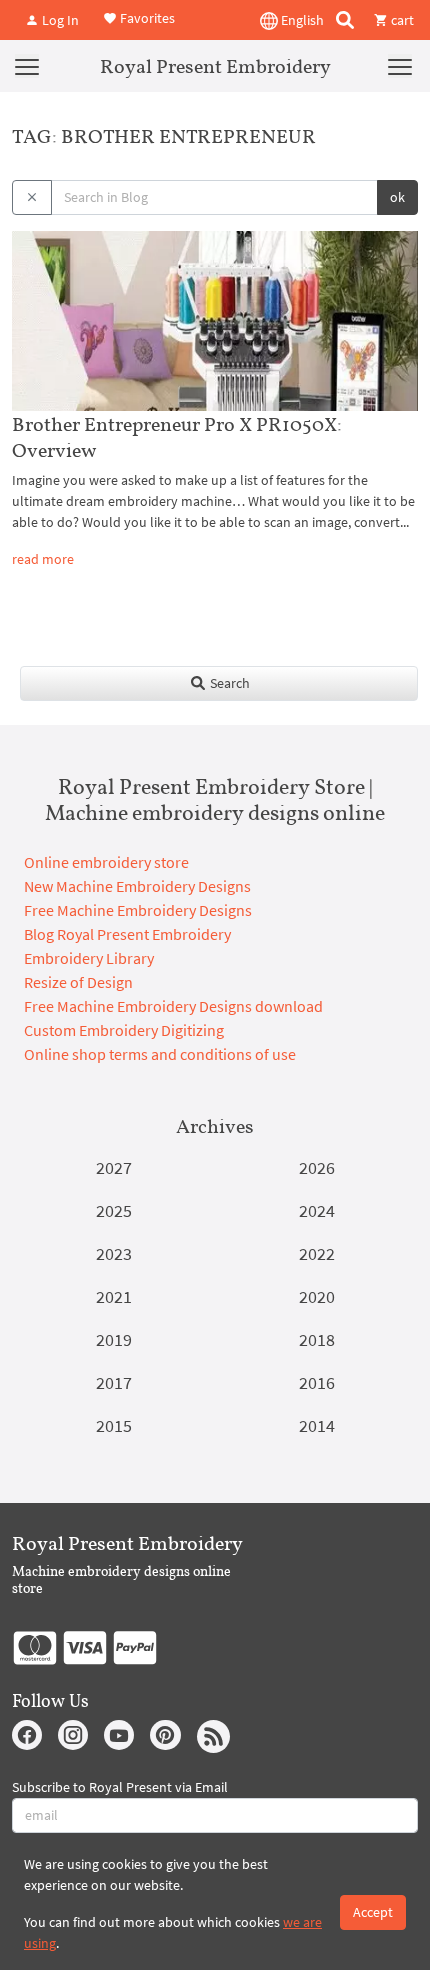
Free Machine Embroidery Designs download (173, 1006)
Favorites (146, 18)
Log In (59, 20)
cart (401, 20)
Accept (373, 1912)
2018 (317, 1339)
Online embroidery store (106, 862)
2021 (114, 1296)
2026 (317, 1167)
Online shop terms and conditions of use (160, 1054)
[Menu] (27, 66)
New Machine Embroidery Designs (137, 886)
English (301, 20)
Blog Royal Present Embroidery (127, 934)
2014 (317, 1425)
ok (397, 197)
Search (228, 683)
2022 (317, 1253)
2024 (317, 1210)
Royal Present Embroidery (215, 66)
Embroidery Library (89, 958)
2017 (114, 1382)
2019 (114, 1339)
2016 (317, 1382)
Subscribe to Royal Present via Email (120, 1787)
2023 (114, 1253)
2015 (114, 1425)
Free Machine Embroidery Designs (138, 910)
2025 (114, 1210)
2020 (317, 1296)
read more (43, 559)
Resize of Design (78, 982)
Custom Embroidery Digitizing (124, 1030)
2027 (114, 1167)
